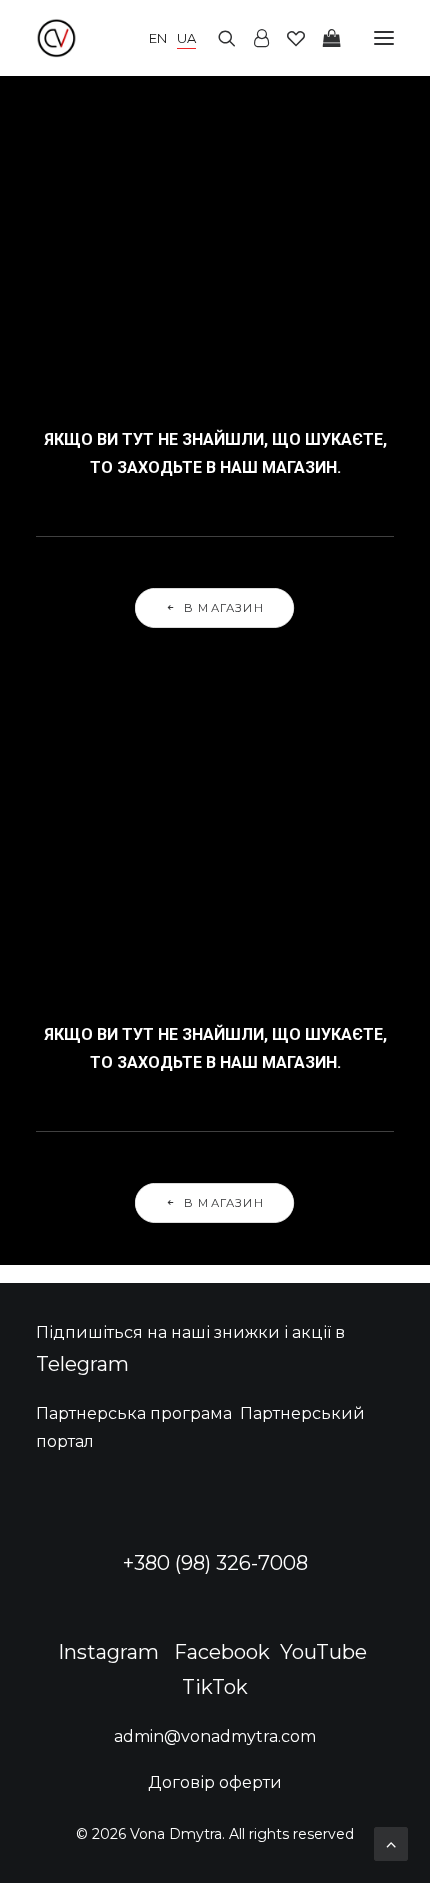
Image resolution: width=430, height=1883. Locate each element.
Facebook (222, 1652)
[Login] (252, 38)
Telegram (82, 1364)
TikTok (215, 1687)
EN (158, 38)
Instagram (108, 1652)
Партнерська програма (134, 1413)
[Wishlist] (287, 38)
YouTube (323, 1652)
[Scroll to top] (391, 1842)
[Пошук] (218, 38)
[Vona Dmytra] (117, 38)
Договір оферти (215, 1782)
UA (186, 38)
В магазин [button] (225, 608)
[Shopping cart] (323, 38)
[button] (384, 38)
